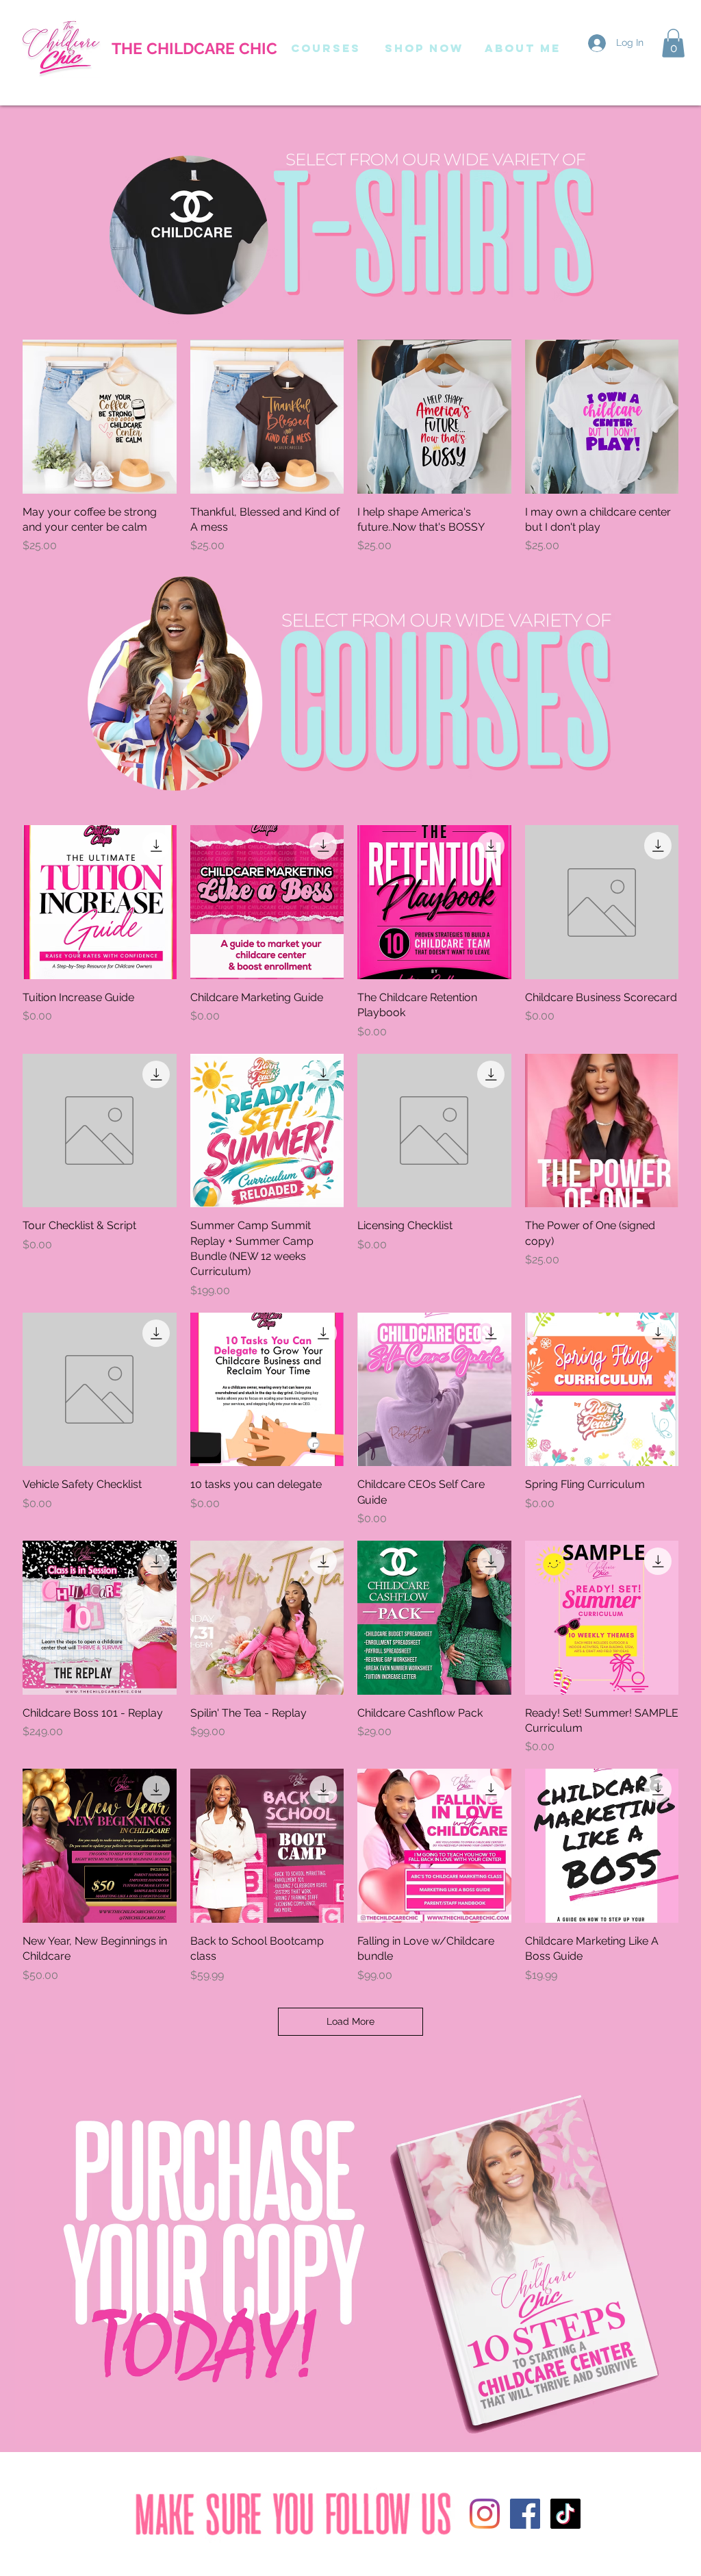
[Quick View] (100, 417)
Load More (350, 2021)
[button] (673, 43)
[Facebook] (525, 2514)
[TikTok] (565, 2514)
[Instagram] (485, 2514)
